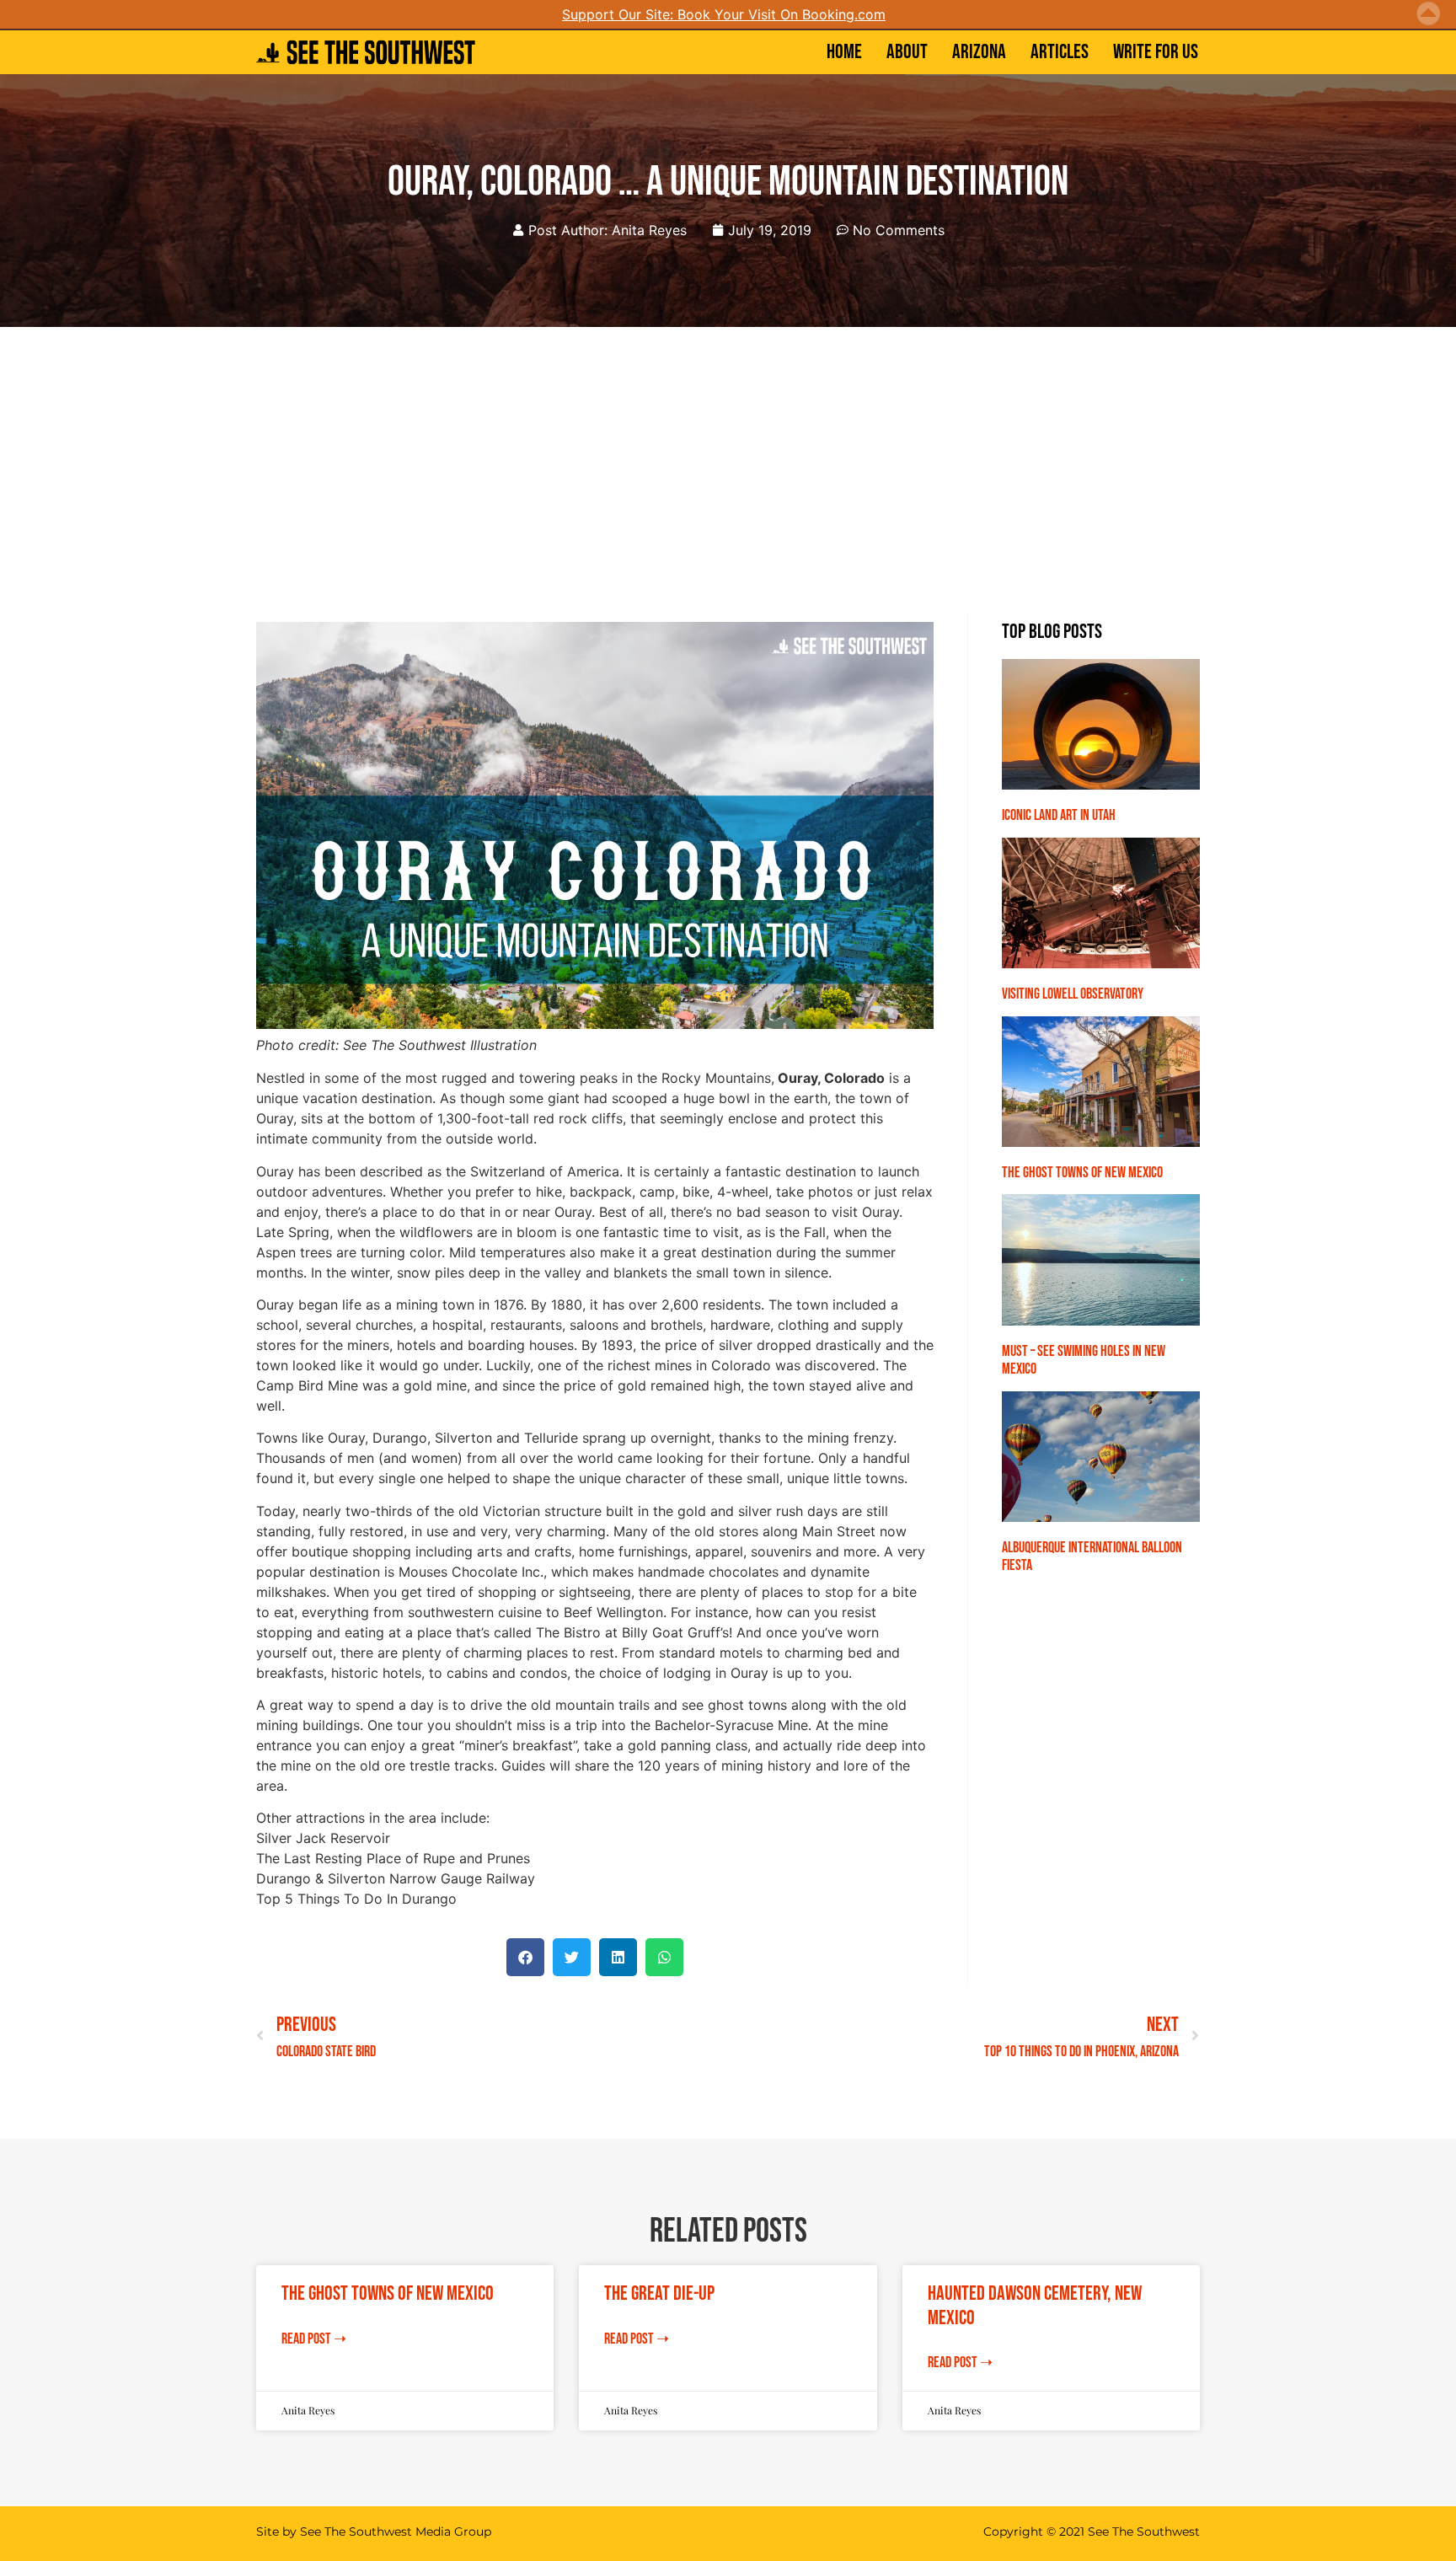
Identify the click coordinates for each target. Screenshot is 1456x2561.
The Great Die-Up (659, 2293)
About (907, 52)
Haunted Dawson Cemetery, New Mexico (1035, 2306)
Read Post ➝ (314, 2339)
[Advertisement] (728, 453)
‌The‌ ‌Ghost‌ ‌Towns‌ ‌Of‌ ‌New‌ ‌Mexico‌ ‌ (1084, 1173)
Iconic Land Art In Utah (1059, 815)
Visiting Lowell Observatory (1073, 994)
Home (844, 52)
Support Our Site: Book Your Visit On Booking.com (724, 14)
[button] (525, 1957)
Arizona (979, 52)
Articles (1060, 52)
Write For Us (1156, 52)
